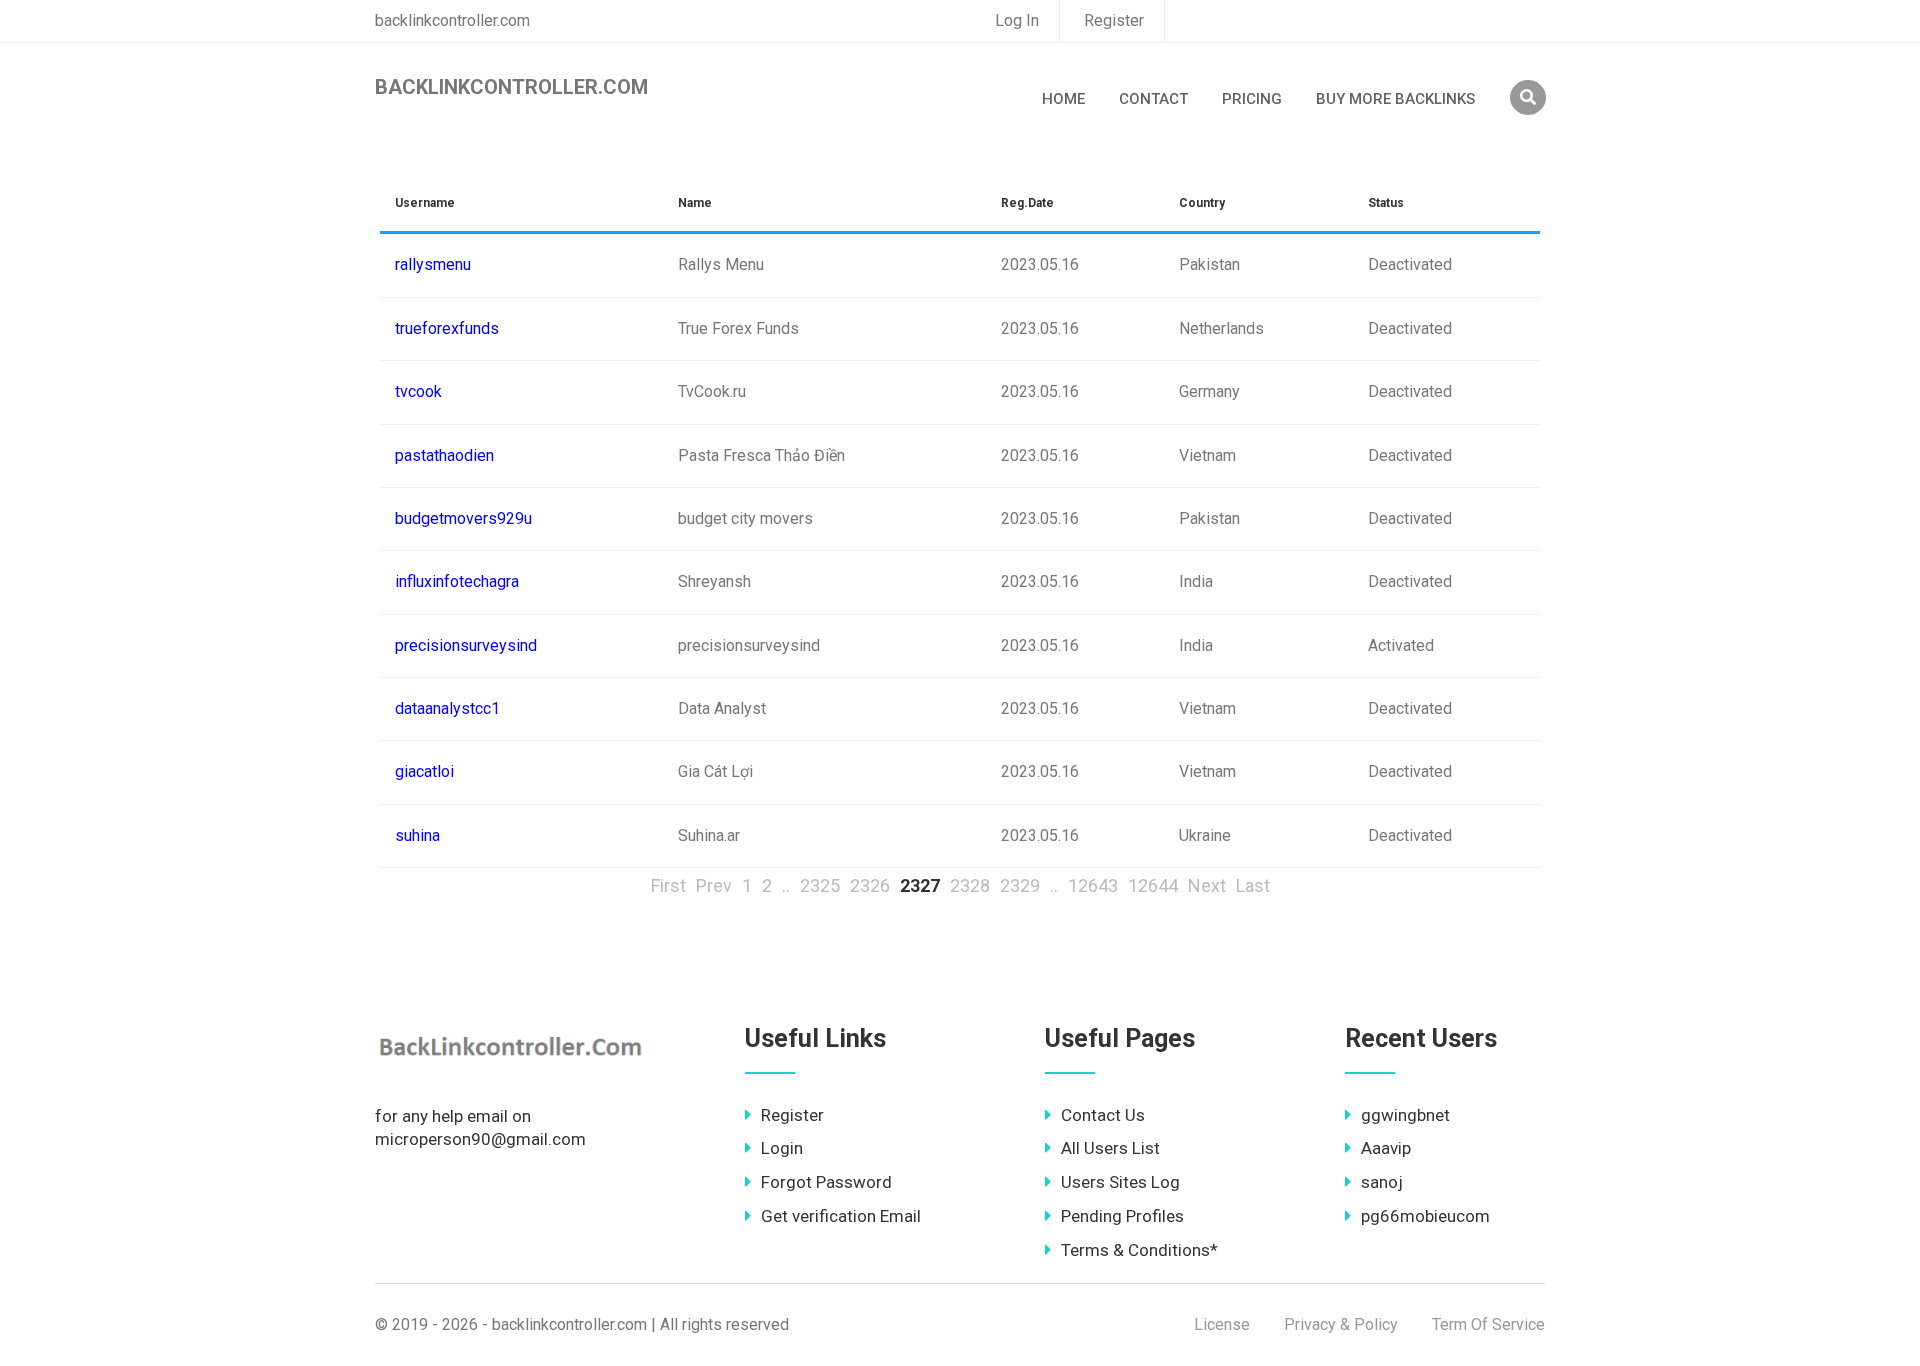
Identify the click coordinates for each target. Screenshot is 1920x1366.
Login (782, 1148)
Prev (714, 885)
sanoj (1382, 1182)
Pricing (1252, 99)
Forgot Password (826, 1182)
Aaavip (1386, 1148)
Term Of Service (1488, 1324)
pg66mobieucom (1425, 1216)
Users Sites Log (1120, 1182)
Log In (1017, 20)
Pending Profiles (1122, 1216)
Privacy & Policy (1341, 1324)
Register (1114, 20)
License (1222, 1324)
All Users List (1110, 1148)
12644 (1153, 885)
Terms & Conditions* (1139, 1250)
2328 (970, 885)
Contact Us (1103, 1115)
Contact (1153, 99)
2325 (820, 885)
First (668, 885)
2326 (870, 885)
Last (1253, 885)
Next (1207, 885)
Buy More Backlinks (1395, 99)
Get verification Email (841, 1216)
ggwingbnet (1405, 1115)
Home (1063, 99)
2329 (1020, 885)
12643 (1093, 885)
